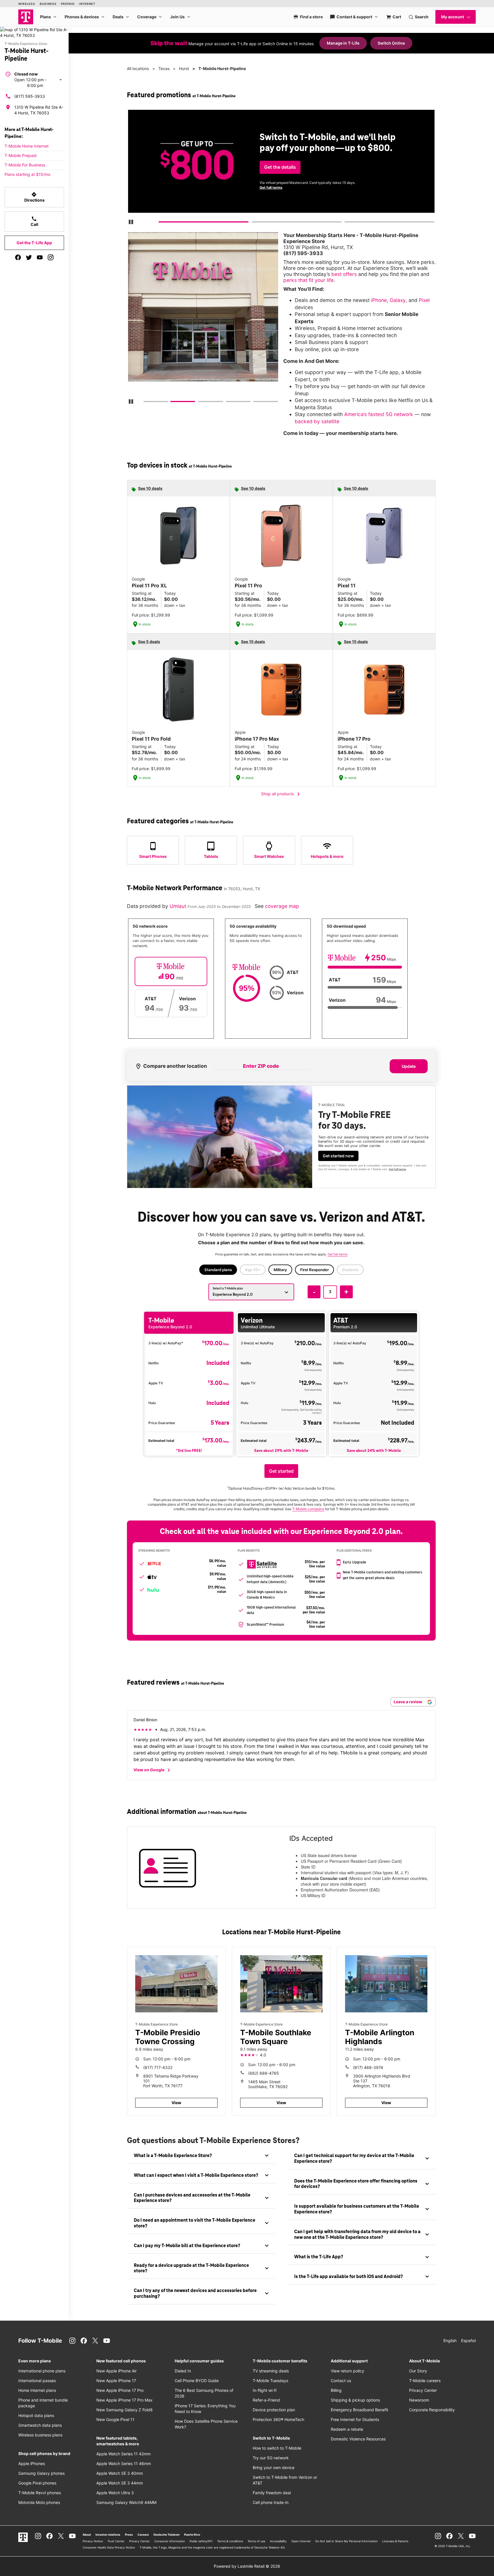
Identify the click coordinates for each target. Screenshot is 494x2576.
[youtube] (40, 257)
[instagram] (51, 257)
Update (409, 1066)
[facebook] (18, 257)
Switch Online (391, 43)
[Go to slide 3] (346, 223)
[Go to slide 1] (161, 223)
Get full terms (271, 187)
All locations (138, 68)
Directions (34, 197)
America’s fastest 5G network (379, 414)
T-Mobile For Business (25, 165)
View (176, 2103)
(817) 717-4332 (158, 2067)
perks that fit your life (308, 280)
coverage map (282, 906)
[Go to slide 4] (228, 403)
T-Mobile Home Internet (27, 146)
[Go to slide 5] (255, 403)
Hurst (184, 68)
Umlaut (179, 906)
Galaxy (398, 300)
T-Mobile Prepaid (21, 155)
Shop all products (281, 794)
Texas (164, 68)
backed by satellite (317, 421)
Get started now (338, 1156)
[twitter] (29, 257)
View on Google (153, 1770)
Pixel (424, 300)
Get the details (280, 167)
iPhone (379, 300)
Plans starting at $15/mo (27, 174)
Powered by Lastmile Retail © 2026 (247, 2566)
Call (34, 221)
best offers (344, 274)
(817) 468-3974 (368, 2067)
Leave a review (408, 1702)
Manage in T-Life (343, 43)
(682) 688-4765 (264, 2073)
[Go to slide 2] (254, 223)
